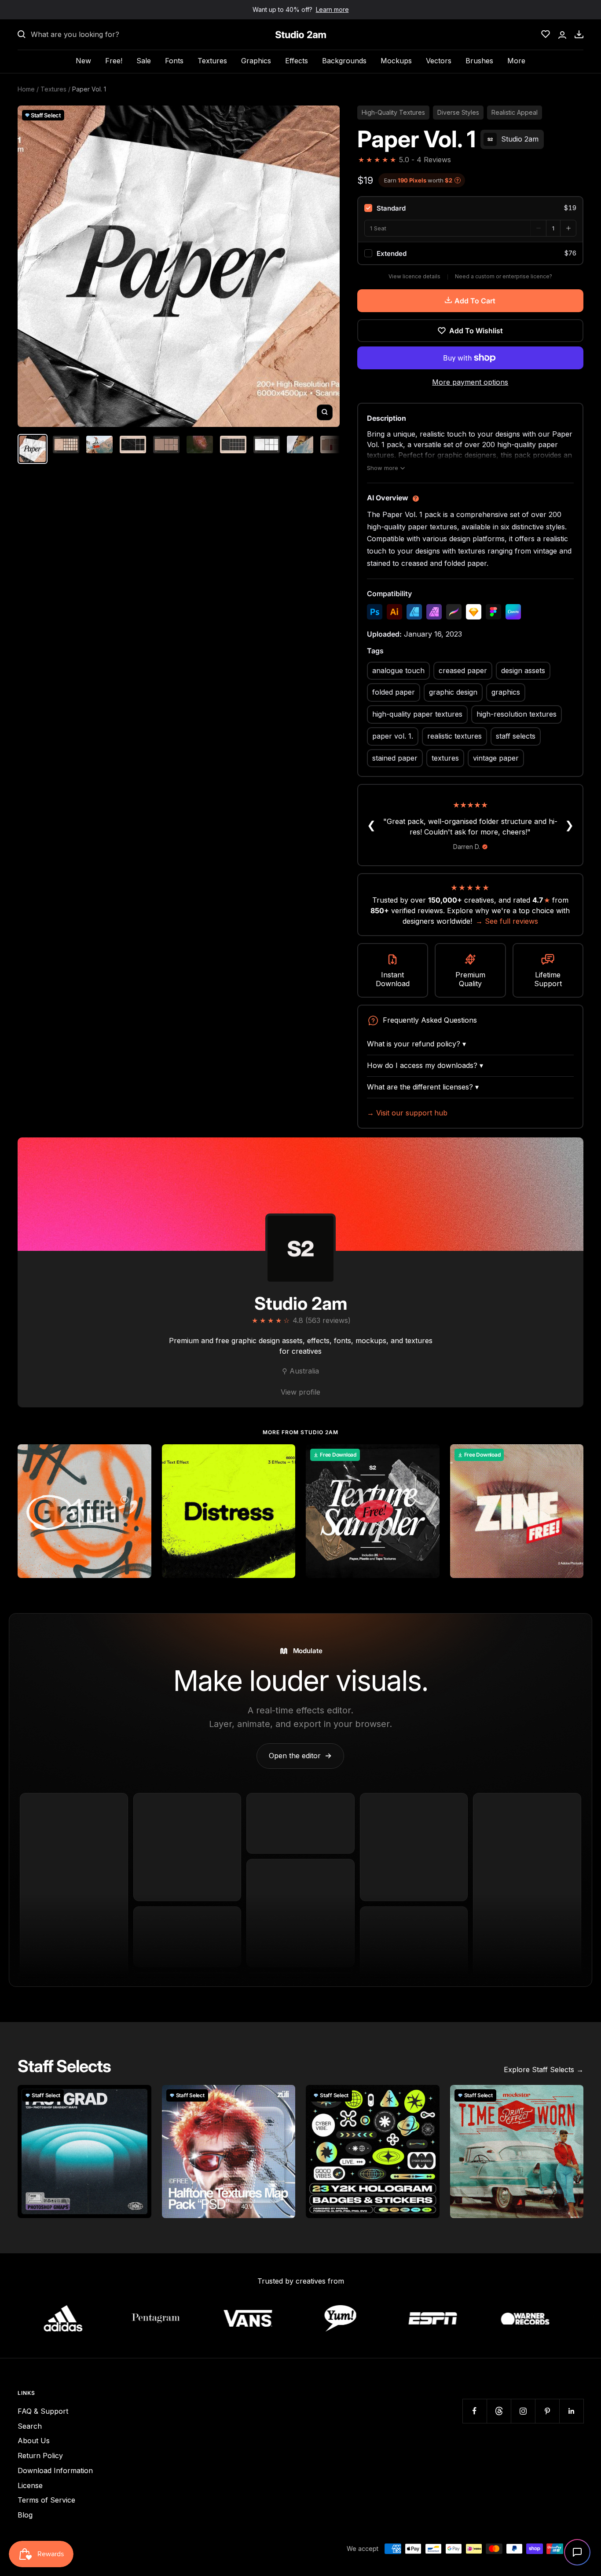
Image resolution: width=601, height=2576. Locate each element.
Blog (25, 2515)
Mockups (396, 61)
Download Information (55, 2470)
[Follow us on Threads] (499, 2411)
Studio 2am (301, 1303)
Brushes (479, 61)
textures (445, 758)
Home (26, 89)
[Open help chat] (577, 2552)
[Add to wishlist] (140, 1456)
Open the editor (300, 1756)
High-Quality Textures (393, 112)
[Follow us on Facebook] (475, 2411)
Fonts (174, 61)
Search (30, 2426)
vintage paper (496, 758)
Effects (297, 61)
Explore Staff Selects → (544, 2070)
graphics (506, 692)
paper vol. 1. (393, 736)
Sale (144, 61)
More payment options (470, 382)
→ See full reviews (507, 921)
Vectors (439, 61)
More (516, 61)
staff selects (516, 736)
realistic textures (454, 736)
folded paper (394, 692)
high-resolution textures (517, 714)
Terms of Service (46, 2500)
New (83, 61)
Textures (212, 61)
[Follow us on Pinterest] (547, 2411)
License (30, 2485)
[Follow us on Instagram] (523, 2411)
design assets (523, 670)
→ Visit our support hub (407, 1113)
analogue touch (398, 670)
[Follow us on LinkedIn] (571, 2411)
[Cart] (579, 34)
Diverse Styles (458, 112)
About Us (34, 2441)
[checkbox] (470, 208)
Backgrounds (344, 61)
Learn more (332, 9)
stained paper (395, 758)
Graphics (256, 61)
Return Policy (40, 2456)
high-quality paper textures (417, 714)
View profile (300, 1392)
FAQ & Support (43, 2411)
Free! (114, 61)
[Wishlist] (546, 34)
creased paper (463, 670)
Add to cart (475, 301)
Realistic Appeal (515, 112)
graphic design (453, 692)
